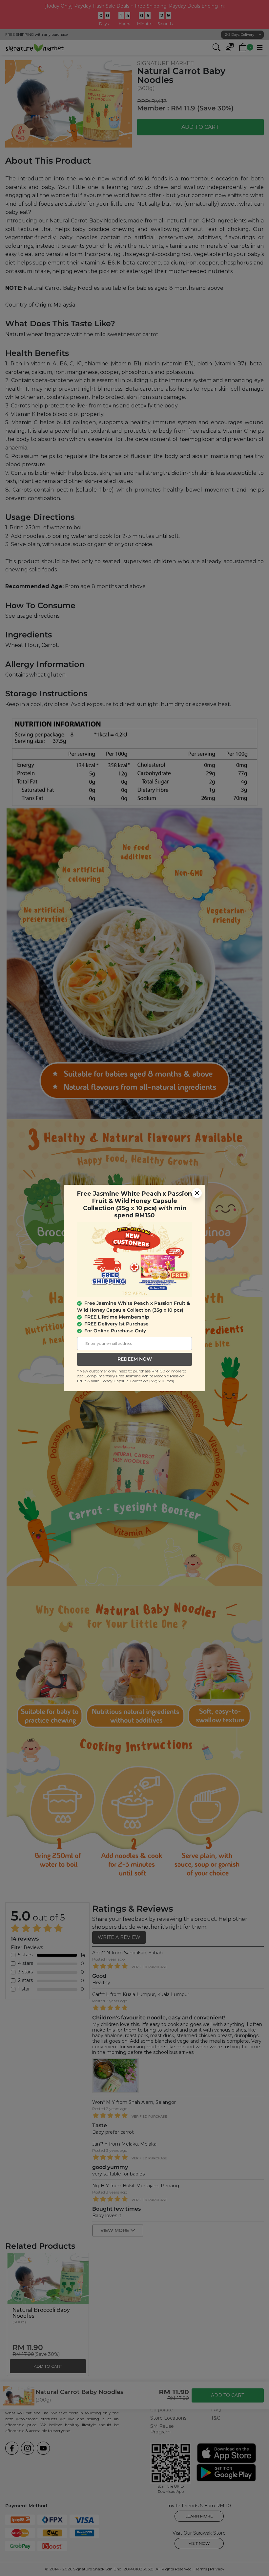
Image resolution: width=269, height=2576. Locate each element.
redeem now (135, 1359)
